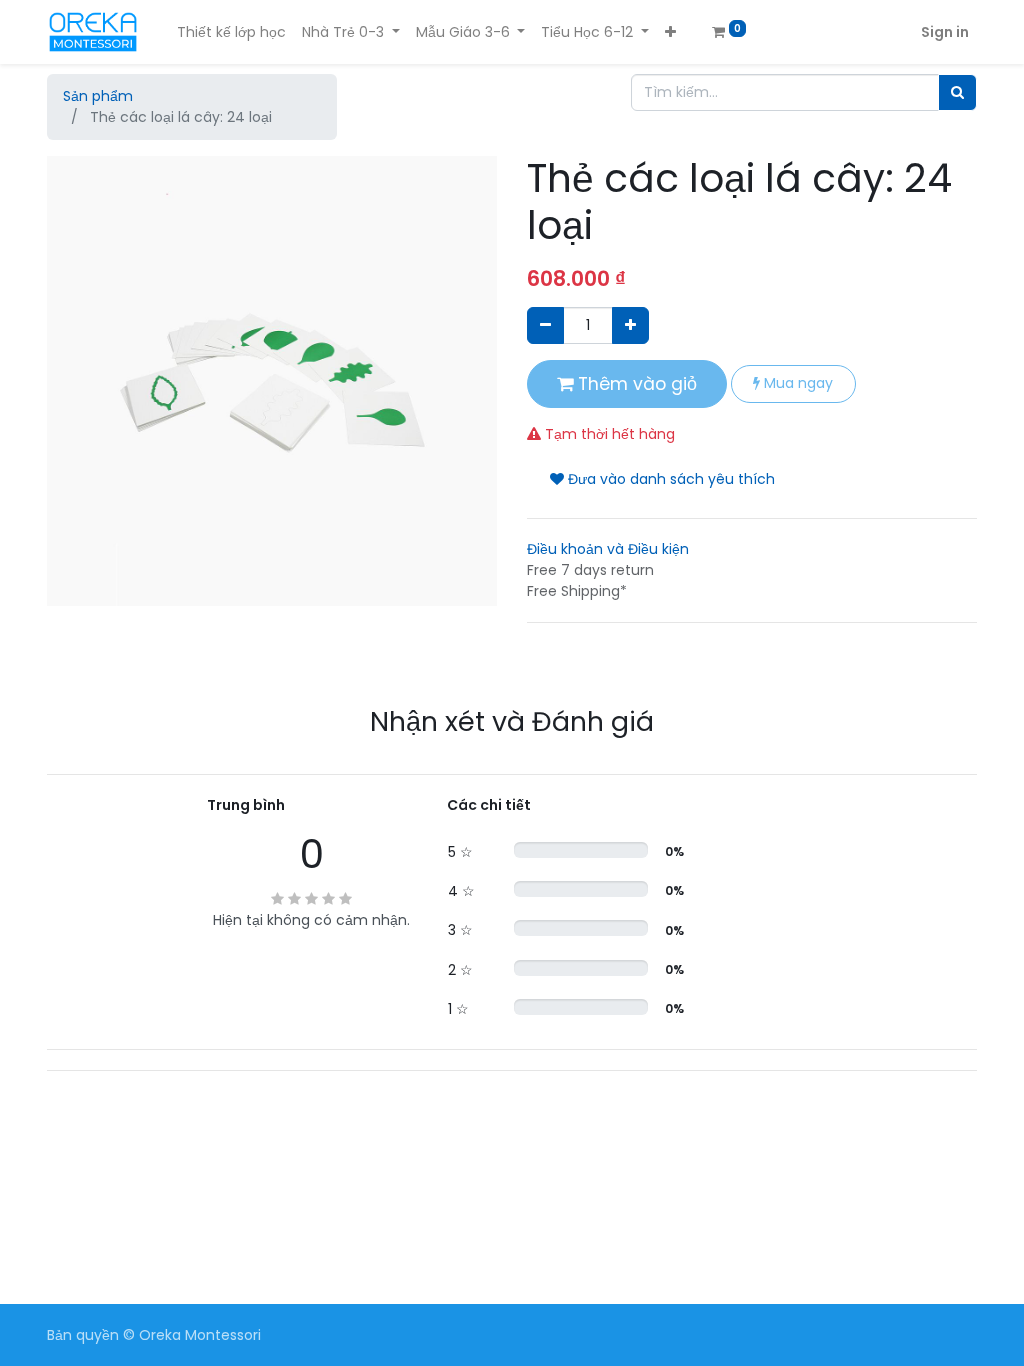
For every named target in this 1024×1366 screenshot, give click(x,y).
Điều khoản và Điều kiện (608, 549)
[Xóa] (545, 325)
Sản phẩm (98, 96)
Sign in (945, 32)
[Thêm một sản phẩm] (630, 325)
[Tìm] (957, 92)
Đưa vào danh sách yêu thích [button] (669, 479)
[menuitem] (231, 32)
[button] (670, 32)
